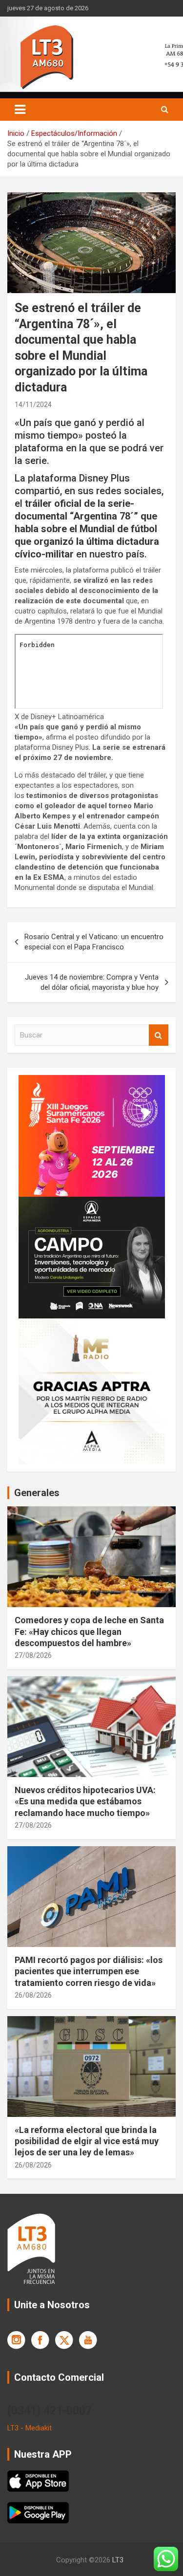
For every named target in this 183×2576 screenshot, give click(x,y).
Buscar (159, 1035)
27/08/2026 (33, 1655)
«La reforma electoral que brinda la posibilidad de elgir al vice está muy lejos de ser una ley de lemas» (87, 2141)
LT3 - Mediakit (30, 2428)
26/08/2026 (33, 1995)
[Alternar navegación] (20, 110)
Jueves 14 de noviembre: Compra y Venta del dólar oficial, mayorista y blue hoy (92, 982)
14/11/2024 (33, 405)
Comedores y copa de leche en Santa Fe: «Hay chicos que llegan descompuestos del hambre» (89, 1631)
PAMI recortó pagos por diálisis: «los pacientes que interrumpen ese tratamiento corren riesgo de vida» (89, 1971)
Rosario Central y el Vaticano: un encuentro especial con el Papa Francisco (94, 942)
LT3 (118, 2560)
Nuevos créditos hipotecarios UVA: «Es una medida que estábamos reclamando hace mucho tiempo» (85, 1801)
